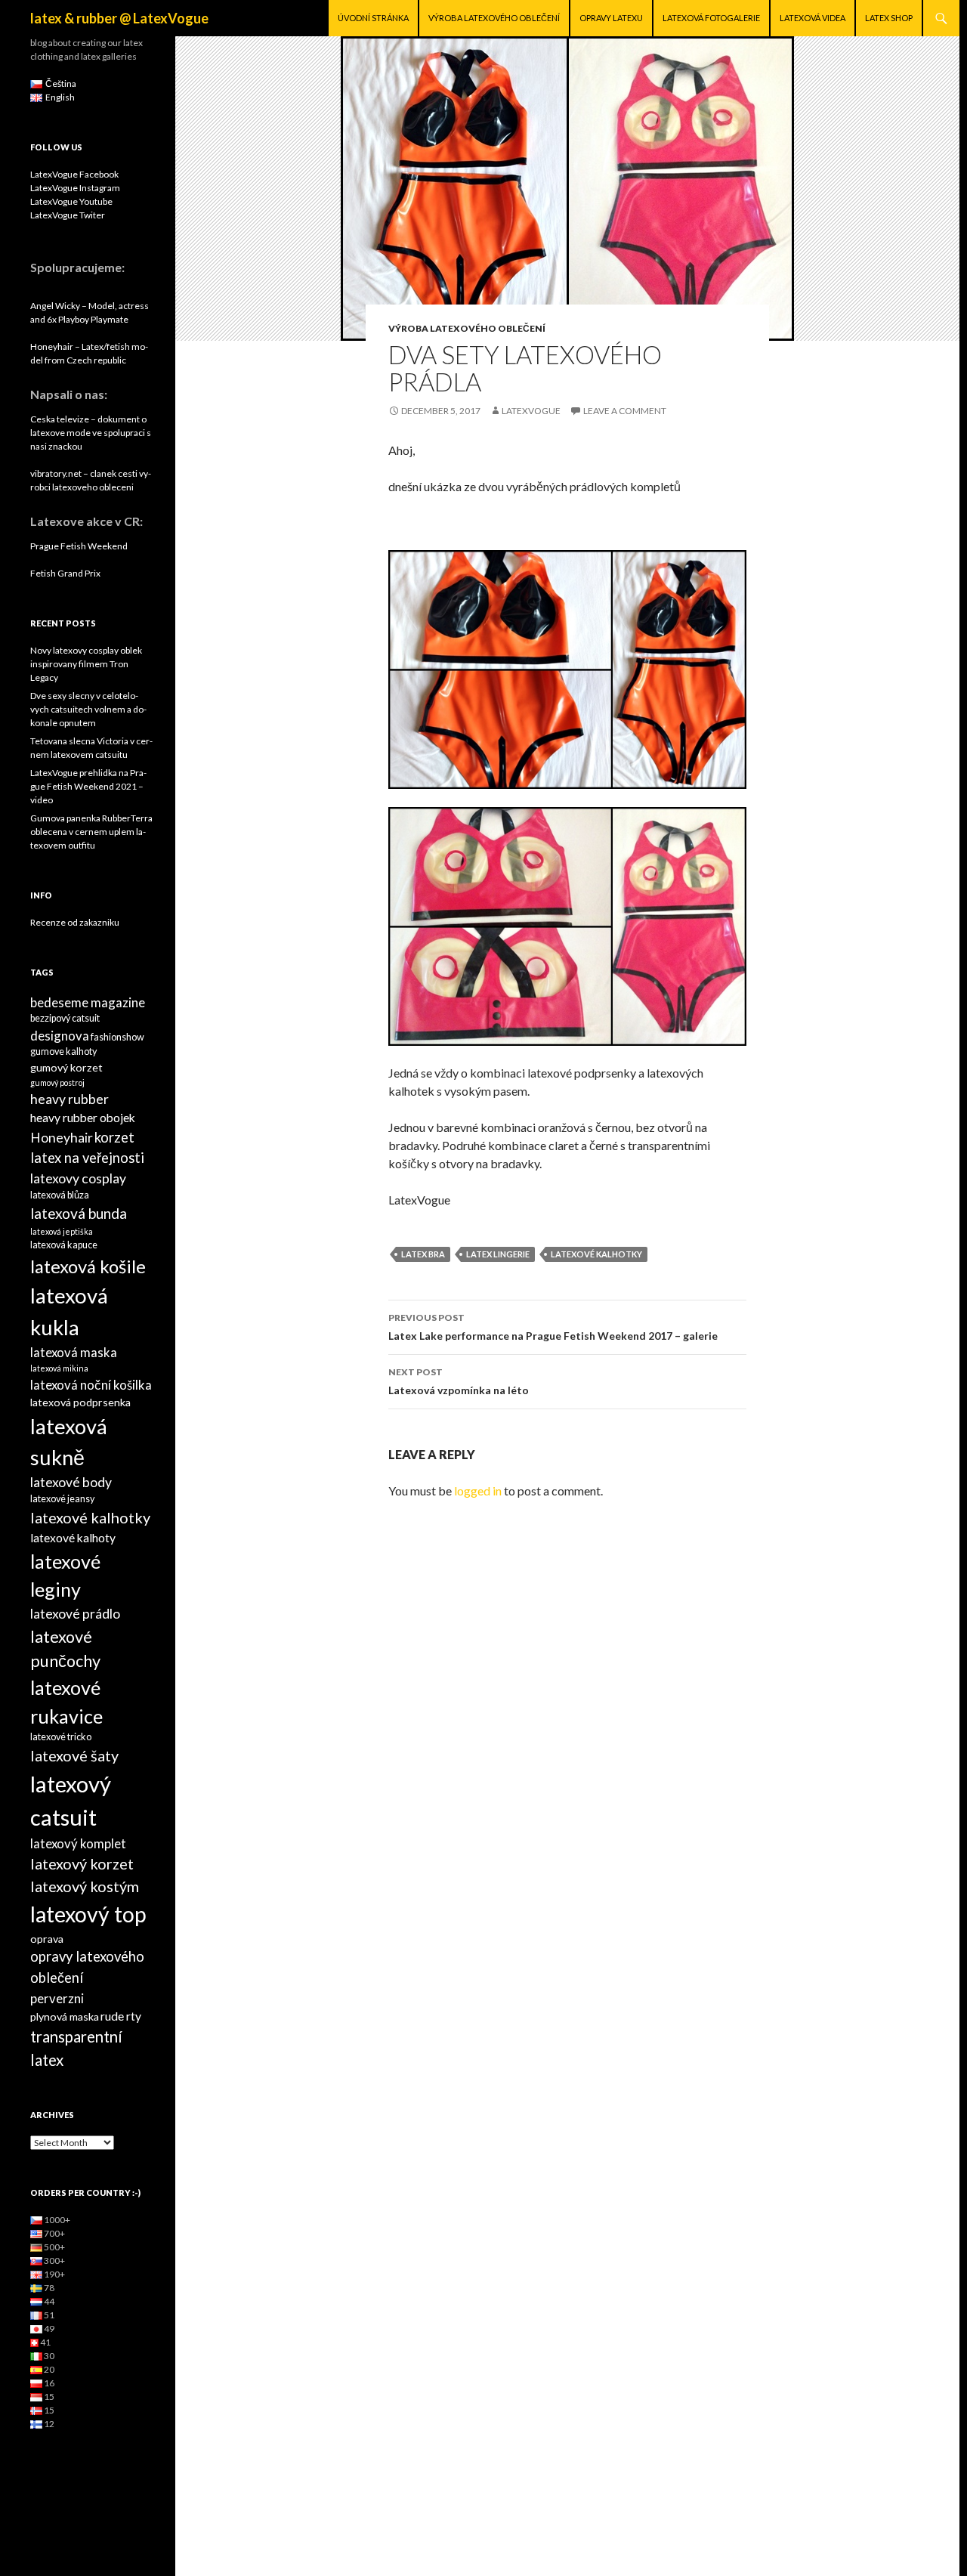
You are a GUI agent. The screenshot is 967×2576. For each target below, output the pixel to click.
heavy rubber (70, 1099)
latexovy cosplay (78, 1178)
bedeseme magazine (88, 1002)
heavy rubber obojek (83, 1118)
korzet (114, 1137)
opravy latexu (611, 18)
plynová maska (65, 2016)
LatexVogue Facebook (74, 174)
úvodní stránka (373, 18)
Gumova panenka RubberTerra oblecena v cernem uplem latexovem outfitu (91, 832)
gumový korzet (66, 1067)
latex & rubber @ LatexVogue (119, 18)
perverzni (57, 1998)
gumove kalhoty (63, 1051)
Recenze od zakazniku (75, 922)
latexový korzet (82, 1863)
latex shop (889, 18)
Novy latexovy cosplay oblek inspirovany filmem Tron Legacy (86, 664)
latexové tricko (61, 1737)
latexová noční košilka (91, 1385)
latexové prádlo (75, 1614)
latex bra (423, 1254)
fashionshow (117, 1037)
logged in (478, 1491)
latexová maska (74, 1352)
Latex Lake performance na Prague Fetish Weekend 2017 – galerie (553, 1327)
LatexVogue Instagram (75, 188)
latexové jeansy (62, 1499)
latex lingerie (498, 1254)
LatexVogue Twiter (68, 215)
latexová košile (88, 1266)
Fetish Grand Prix (65, 573)
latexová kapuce (64, 1245)
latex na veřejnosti (87, 1158)
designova (60, 1036)
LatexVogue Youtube (71, 201)
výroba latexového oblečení (494, 18)
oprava (47, 1939)
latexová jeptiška (62, 1231)
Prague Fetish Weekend (79, 546)
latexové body (71, 1482)
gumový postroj (57, 1082)
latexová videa (813, 18)
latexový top (88, 1914)
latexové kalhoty (73, 1538)
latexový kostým (85, 1886)
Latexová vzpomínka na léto (459, 1381)
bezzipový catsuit (65, 1018)
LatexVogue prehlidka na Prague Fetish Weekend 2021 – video (88, 786)
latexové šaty (74, 1755)
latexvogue (531, 411)
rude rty (121, 2016)
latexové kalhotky (596, 1254)
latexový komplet (78, 1843)
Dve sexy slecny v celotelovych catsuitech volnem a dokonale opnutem (88, 709)
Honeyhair (62, 1138)
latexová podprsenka (80, 1402)
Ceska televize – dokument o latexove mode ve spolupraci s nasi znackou (91, 433)
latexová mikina (59, 1368)
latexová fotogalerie (711, 18)
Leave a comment (625, 411)
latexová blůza (60, 1195)
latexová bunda (79, 1213)
